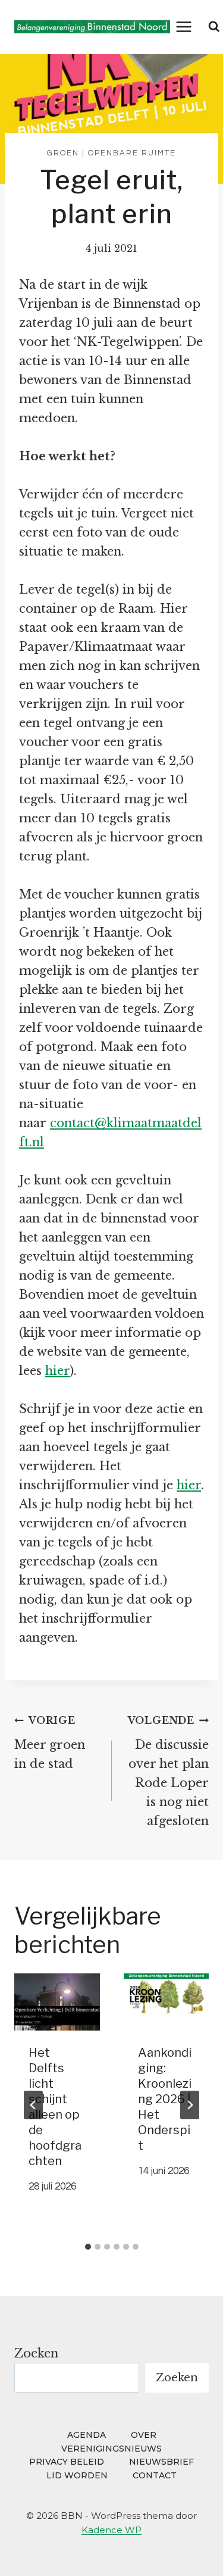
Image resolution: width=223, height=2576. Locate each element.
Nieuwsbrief (161, 2462)
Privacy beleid (67, 2462)
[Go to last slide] (33, 2105)
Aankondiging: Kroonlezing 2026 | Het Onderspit (165, 2099)
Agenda (87, 2435)
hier (57, 1371)
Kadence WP (111, 2530)
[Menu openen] (184, 26)
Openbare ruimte (132, 153)
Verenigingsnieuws (111, 2449)
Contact (155, 2475)
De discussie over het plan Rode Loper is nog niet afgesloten (168, 1771)
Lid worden (77, 2475)
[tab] (88, 2247)
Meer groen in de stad (50, 1743)
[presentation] (57, 2002)
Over (144, 2435)
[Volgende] (190, 2105)
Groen (63, 153)
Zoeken (36, 2353)
